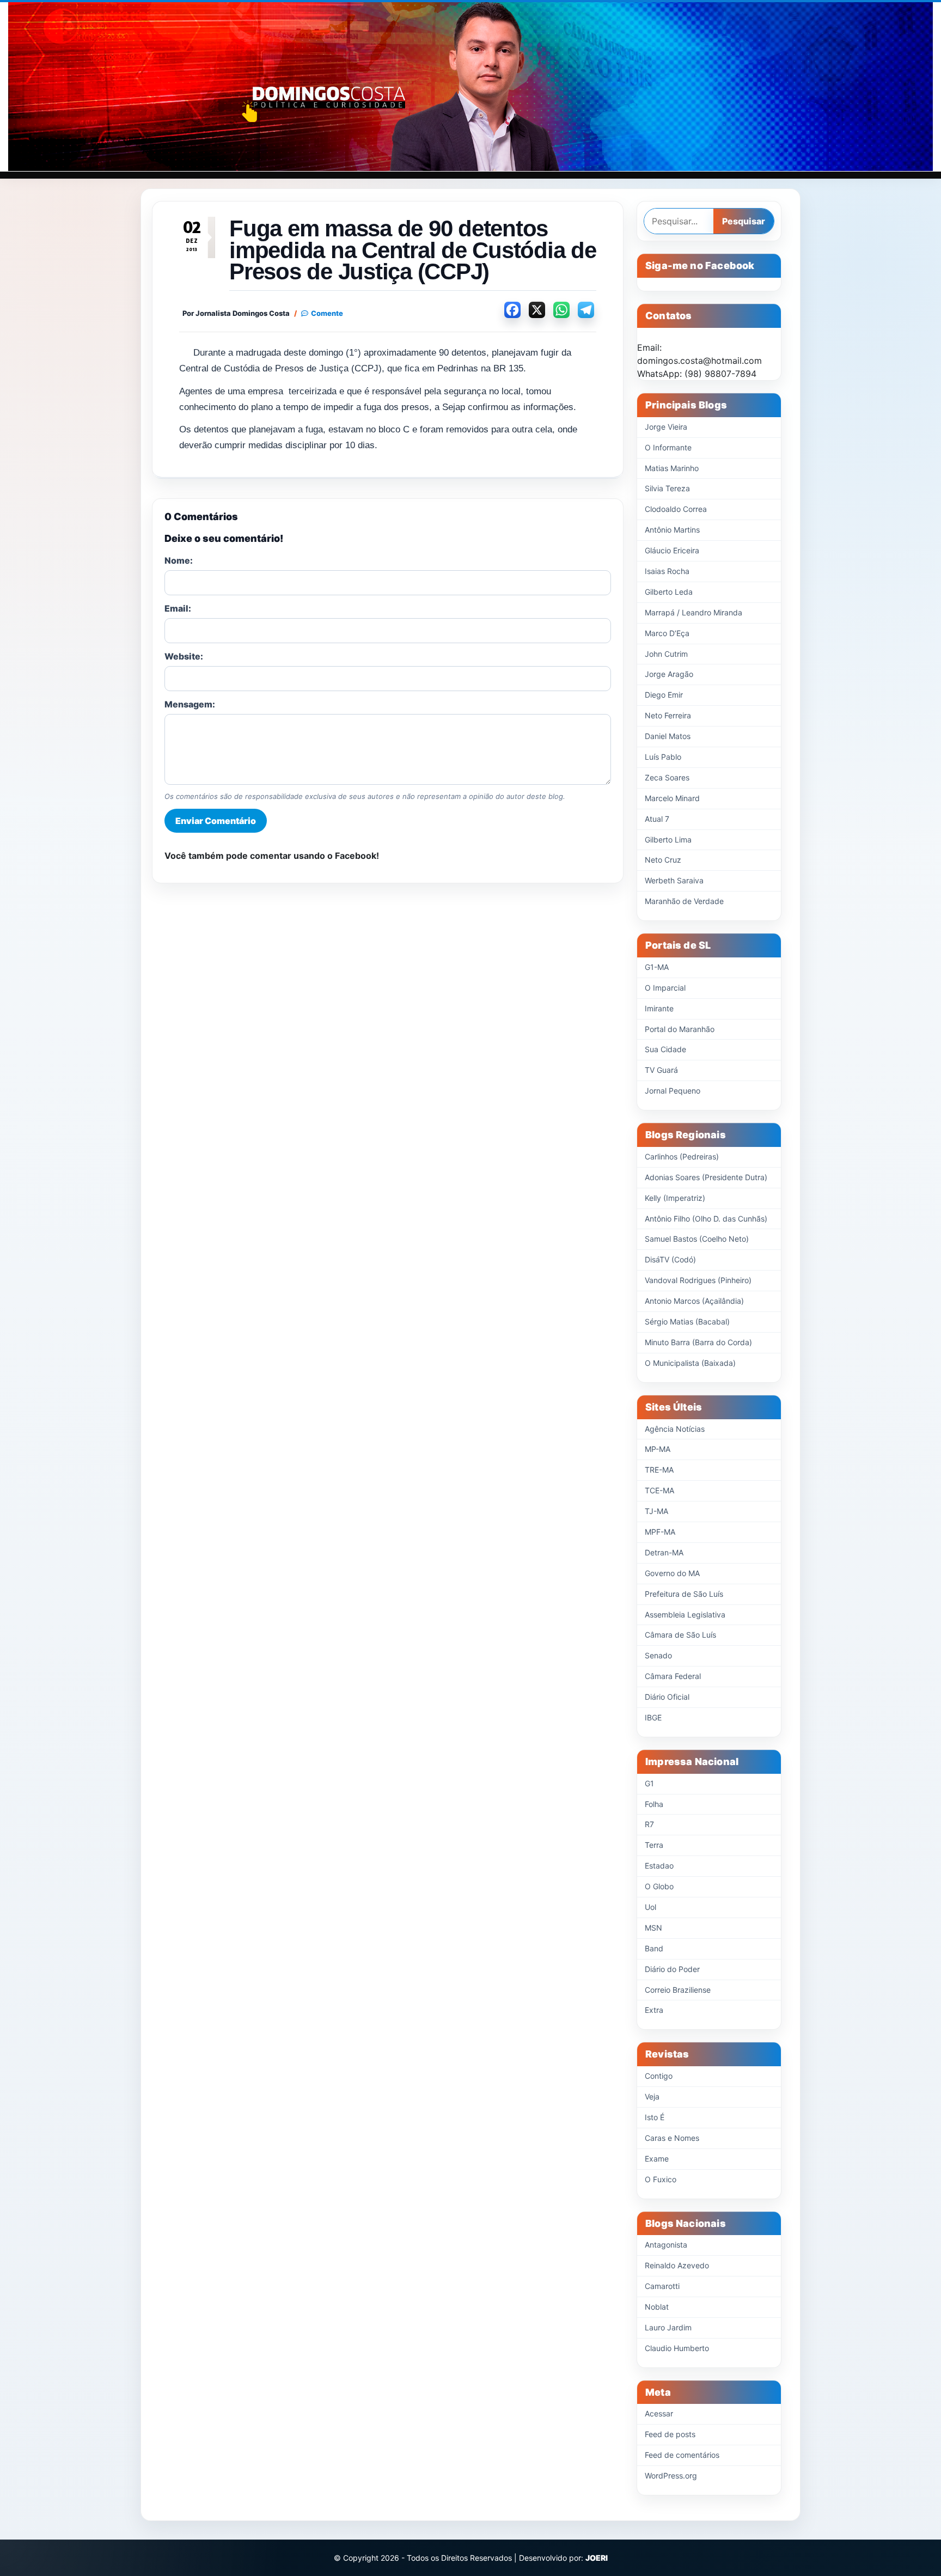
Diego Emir (664, 695)
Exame (657, 2159)
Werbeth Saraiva (674, 880)
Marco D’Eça (667, 633)
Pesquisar (744, 221)
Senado (658, 1655)
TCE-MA (659, 1490)
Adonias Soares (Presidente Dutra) (706, 1177)
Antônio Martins (672, 530)
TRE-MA (659, 1470)
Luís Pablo (663, 757)
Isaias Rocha (667, 571)
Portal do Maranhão (680, 1029)
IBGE (653, 1717)
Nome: (179, 560)
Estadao (659, 1866)
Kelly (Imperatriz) (675, 1198)
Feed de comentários (682, 2455)
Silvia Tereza (667, 488)
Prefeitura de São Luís (684, 1594)
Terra (654, 1845)
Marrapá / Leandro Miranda (693, 612)
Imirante (659, 1008)
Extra (654, 2010)
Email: (178, 608)
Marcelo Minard (672, 798)
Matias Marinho (672, 468)
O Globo (659, 1886)
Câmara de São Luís (680, 1635)
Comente (327, 313)
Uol (650, 1907)
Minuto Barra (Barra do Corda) (698, 1342)
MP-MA (658, 1449)
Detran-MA (664, 1552)
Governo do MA (672, 1573)
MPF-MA (660, 1532)
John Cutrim (666, 654)
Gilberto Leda (669, 592)
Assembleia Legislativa (685, 1614)
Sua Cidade (665, 1049)
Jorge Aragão (669, 674)
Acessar (659, 2413)
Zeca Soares (667, 777)
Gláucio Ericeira (672, 550)
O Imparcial (665, 988)
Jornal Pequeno (673, 1091)
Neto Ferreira (668, 715)
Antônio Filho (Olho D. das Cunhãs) (706, 1219)
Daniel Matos (668, 736)
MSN (653, 1928)
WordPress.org (671, 2476)
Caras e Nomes (672, 2138)
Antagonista (666, 2245)
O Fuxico (661, 2179)
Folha (654, 1804)
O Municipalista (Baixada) (690, 1363)
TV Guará (661, 1070)
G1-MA (657, 967)
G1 (649, 1783)
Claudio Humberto (677, 2348)
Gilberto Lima (668, 840)
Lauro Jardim (668, 2327)
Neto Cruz (663, 860)
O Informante (668, 447)
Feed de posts (670, 2434)
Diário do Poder (672, 1969)
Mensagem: (190, 704)
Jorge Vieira (666, 427)
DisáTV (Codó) (670, 1259)
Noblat (657, 2307)
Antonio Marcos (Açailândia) (694, 1301)
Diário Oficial (667, 1697)
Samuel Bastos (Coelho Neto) (697, 1239)
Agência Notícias (675, 1429)
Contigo (659, 2076)
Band (654, 1948)
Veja (652, 2096)
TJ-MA (656, 1511)
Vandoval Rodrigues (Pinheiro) (698, 1280)
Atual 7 (657, 819)
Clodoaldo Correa (676, 509)
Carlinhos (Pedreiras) (682, 1156)
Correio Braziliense (678, 1990)
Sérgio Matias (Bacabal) (687, 1321)
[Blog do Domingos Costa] (471, 87)
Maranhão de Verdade (684, 901)
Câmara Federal (673, 1676)
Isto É (655, 2117)
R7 (649, 1824)
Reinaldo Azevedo (677, 2265)
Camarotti (662, 2286)
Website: (184, 656)
